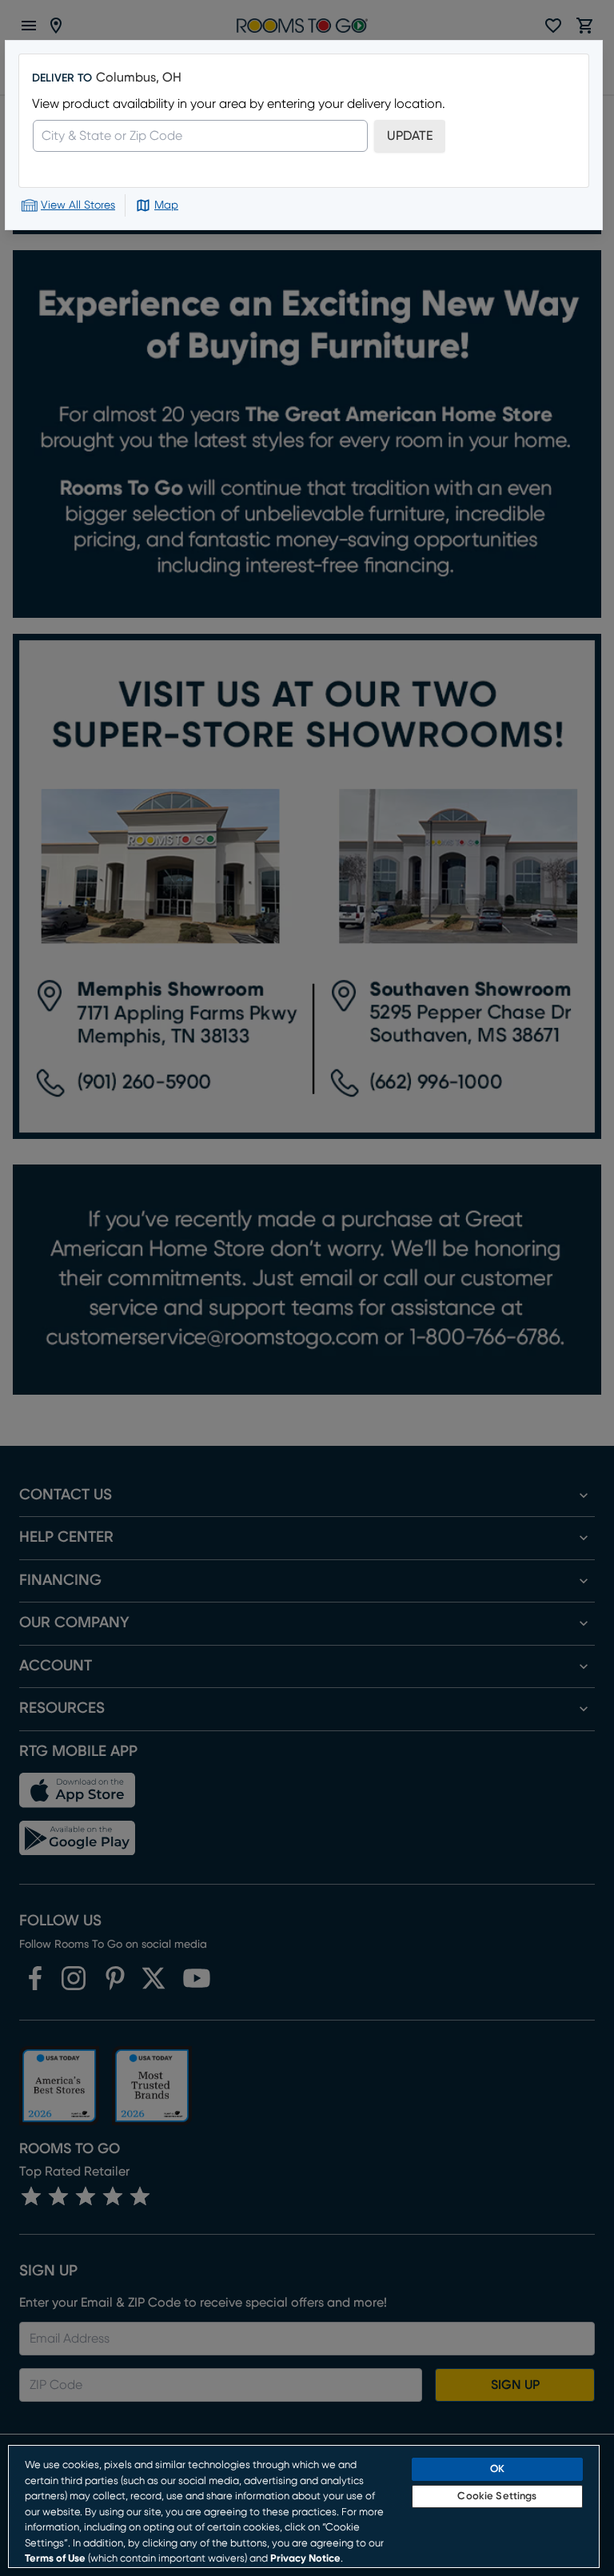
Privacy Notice (305, 2559)
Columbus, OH (139, 78)
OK (497, 2469)
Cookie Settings (497, 2496)
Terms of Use (55, 2559)
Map (166, 205)
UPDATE (410, 136)
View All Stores (78, 205)
